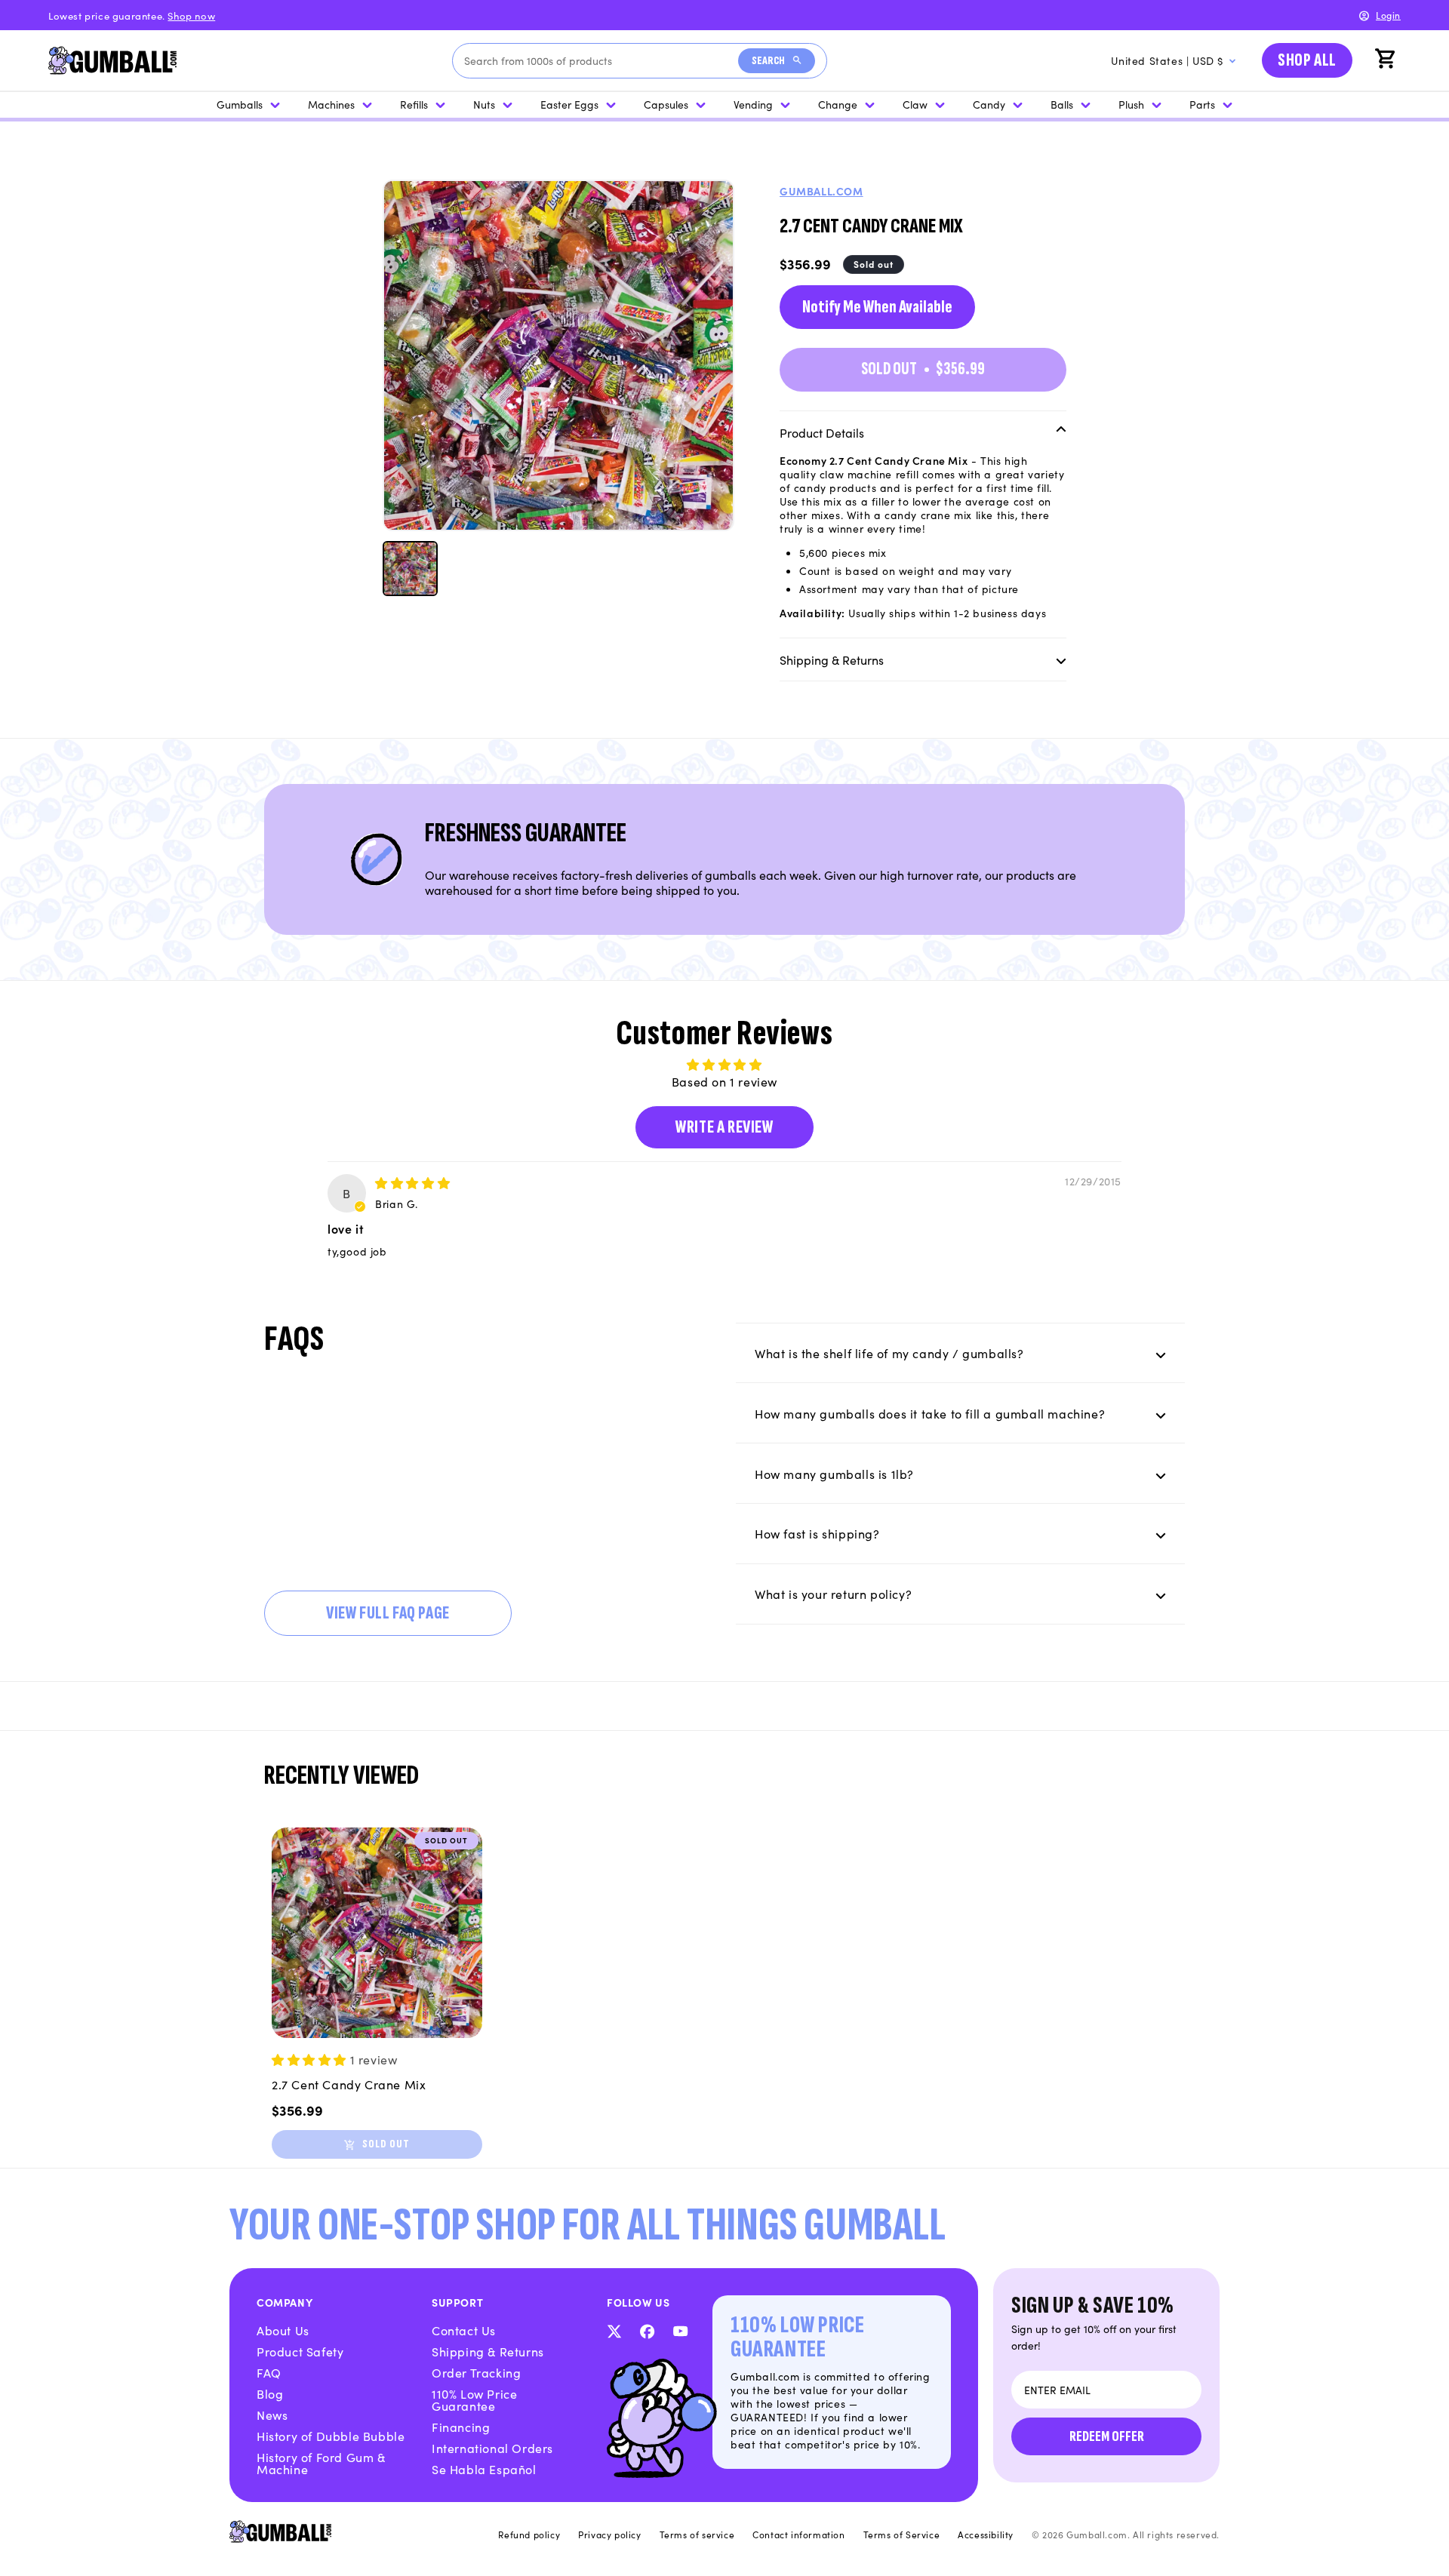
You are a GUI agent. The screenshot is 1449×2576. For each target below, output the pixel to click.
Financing (461, 2427)
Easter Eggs (569, 104)
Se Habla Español (484, 2469)
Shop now (191, 15)
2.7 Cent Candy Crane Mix (349, 2084)
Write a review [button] (724, 1127)
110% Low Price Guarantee (474, 2399)
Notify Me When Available (877, 306)
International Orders (492, 2448)
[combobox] (601, 61)
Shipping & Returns (488, 2351)
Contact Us (464, 2330)
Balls (1062, 104)
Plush (1131, 104)
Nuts (484, 104)
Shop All (1307, 60)
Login (1388, 15)
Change (838, 104)
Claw (915, 104)
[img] (412, 1182)
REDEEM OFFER (1107, 2436)
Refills (414, 104)
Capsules (666, 104)
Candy (989, 104)
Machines (331, 104)
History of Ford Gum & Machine (321, 2463)
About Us (283, 2330)
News (272, 2415)
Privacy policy (609, 2535)
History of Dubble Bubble (331, 2436)
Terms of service (697, 2535)
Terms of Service (902, 2535)
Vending (753, 104)
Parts (1202, 104)
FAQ (269, 2372)
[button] (1387, 60)
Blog (270, 2393)
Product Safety (300, 2351)
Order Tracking (476, 2372)
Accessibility (986, 2535)
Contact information (798, 2535)
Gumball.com (821, 191)
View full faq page (388, 1613)
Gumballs (240, 104)
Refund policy (529, 2535)
